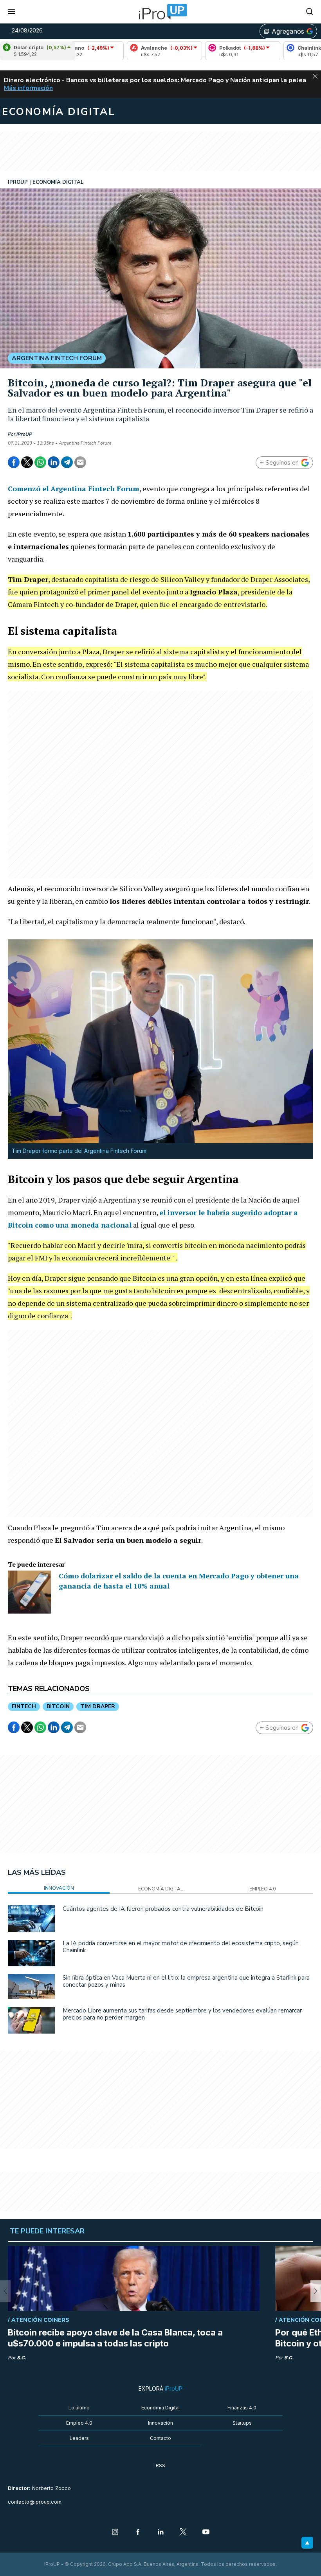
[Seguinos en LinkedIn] (160, 2533)
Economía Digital (160, 2408)
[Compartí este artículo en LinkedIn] (54, 462)
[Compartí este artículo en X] (27, 462)
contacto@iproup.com (35, 2502)
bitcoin (58, 1706)
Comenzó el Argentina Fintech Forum (74, 488)
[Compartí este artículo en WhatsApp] (40, 462)
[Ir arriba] (307, 2543)
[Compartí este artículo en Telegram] (67, 462)
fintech (24, 1706)
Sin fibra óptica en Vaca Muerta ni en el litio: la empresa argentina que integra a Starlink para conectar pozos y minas (186, 1981)
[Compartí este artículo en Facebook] (14, 462)
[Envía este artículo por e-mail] (80, 462)
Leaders (79, 2438)
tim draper (98, 1706)
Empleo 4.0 (79, 2423)
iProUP (24, 434)
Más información (28, 88)
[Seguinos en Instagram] (115, 2533)
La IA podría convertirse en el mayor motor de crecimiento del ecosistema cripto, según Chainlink (181, 1947)
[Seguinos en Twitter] (183, 2533)
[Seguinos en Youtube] (206, 2533)
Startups (242, 2423)
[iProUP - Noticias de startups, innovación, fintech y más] (160, 12)
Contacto (160, 2438)
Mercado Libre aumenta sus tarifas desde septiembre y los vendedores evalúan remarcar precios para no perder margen (182, 2014)
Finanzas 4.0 (242, 2408)
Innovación (160, 2423)
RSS (160, 2466)
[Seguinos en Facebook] (138, 2533)
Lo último (79, 2408)
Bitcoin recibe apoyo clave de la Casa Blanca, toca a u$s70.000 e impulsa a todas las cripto (115, 2338)
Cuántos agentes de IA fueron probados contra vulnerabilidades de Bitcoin (163, 1909)
